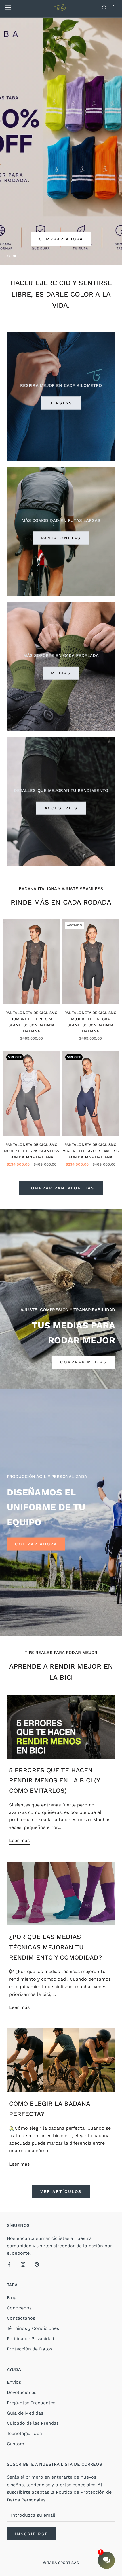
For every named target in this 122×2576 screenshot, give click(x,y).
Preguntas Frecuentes (31, 2403)
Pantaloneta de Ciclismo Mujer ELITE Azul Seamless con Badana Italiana (91, 1151)
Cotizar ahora (36, 1544)
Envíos (14, 2382)
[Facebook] (9, 2264)
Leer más (19, 1840)
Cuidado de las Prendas (33, 2423)
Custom (15, 2444)
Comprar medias (84, 1362)
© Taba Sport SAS (61, 2563)
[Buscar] (104, 7)
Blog (12, 2298)
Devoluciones (22, 2392)
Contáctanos (21, 2318)
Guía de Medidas (25, 2413)
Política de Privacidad (30, 2339)
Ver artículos (61, 2191)
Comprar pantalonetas (61, 1188)
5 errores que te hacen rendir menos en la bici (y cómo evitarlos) (55, 1780)
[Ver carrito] (114, 7)
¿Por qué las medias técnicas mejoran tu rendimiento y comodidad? (55, 1947)
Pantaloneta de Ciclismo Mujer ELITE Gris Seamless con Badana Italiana (31, 1151)
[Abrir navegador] (8, 8)
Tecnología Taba (24, 2433)
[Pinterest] (37, 2264)
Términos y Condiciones (33, 2328)
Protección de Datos (30, 2349)
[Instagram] (23, 2264)
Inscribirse (32, 2534)
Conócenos (19, 2308)
